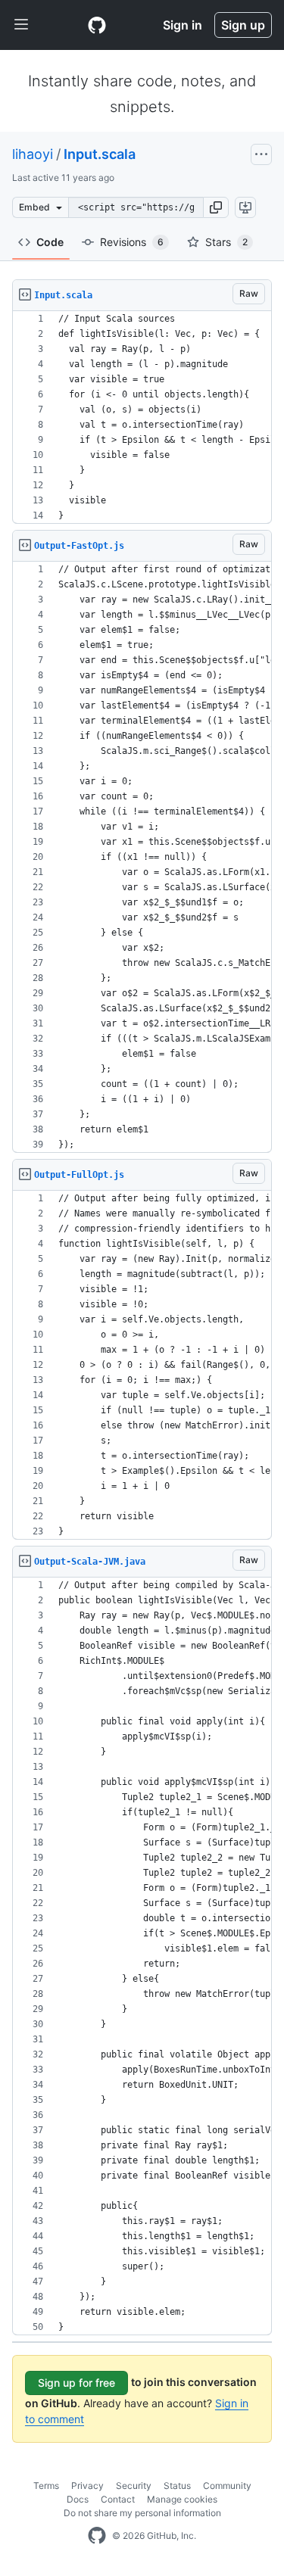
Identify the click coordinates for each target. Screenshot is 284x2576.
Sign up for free (76, 2383)
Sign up (243, 25)
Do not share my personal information (142, 2513)
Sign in (183, 25)
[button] (216, 207)
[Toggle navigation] (21, 25)
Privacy (87, 2486)
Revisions (132, 242)
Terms (46, 2486)
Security (134, 2486)
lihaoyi (33, 154)
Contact (118, 2499)
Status (177, 2486)
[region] (142, 417)
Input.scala (100, 154)
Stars (226, 242)
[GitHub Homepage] (97, 2536)
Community (227, 2486)
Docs (78, 2499)
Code (50, 242)
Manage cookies (182, 2499)
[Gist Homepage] (97, 25)
